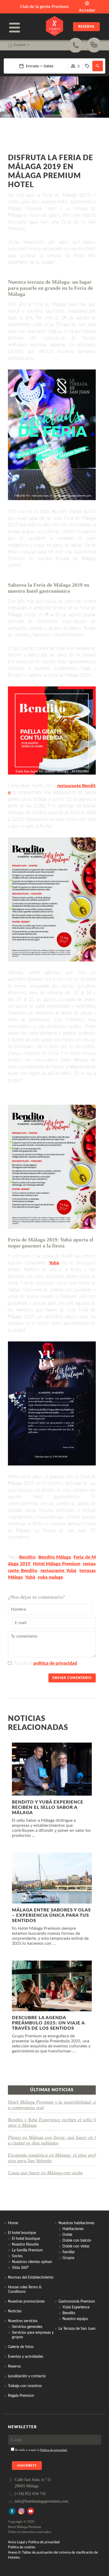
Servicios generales (27, 2327)
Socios (17, 2256)
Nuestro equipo (75, 2319)
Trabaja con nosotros (25, 2386)
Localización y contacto (27, 2376)
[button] (98, 66)
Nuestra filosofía (25, 2245)
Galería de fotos (21, 2347)
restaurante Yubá (58, 1571)
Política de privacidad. (54, 2450)
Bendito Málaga (55, 1557)
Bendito (27, 1557)
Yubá (54, 1263)
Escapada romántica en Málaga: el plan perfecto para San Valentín (52, 2158)
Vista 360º (20, 2268)
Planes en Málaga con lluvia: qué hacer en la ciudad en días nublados (52, 2140)
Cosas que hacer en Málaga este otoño (45, 2173)
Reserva (86, 27)
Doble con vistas (76, 2246)
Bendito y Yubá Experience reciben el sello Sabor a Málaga (52, 2122)
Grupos (68, 2258)
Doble (67, 2235)
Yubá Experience (76, 2307)
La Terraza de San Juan (77, 2329)
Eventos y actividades (26, 2357)
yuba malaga (50, 1577)
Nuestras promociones (26, 2302)
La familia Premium (27, 2250)
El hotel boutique (26, 2239)
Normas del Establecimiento (31, 2278)
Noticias (15, 2311)
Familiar (69, 2252)
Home (13, 2223)
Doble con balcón (77, 2241)
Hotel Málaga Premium (57, 1564)
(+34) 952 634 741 (30, 2494)
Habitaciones (73, 2229)
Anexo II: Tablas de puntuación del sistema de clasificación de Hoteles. (53, 2555)
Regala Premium (21, 2396)
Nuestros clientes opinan (32, 2262)
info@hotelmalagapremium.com (41, 2501)
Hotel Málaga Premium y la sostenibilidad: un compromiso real (52, 2105)
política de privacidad (55, 1663)
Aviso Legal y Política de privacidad (34, 2542)
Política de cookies (22, 2547)
